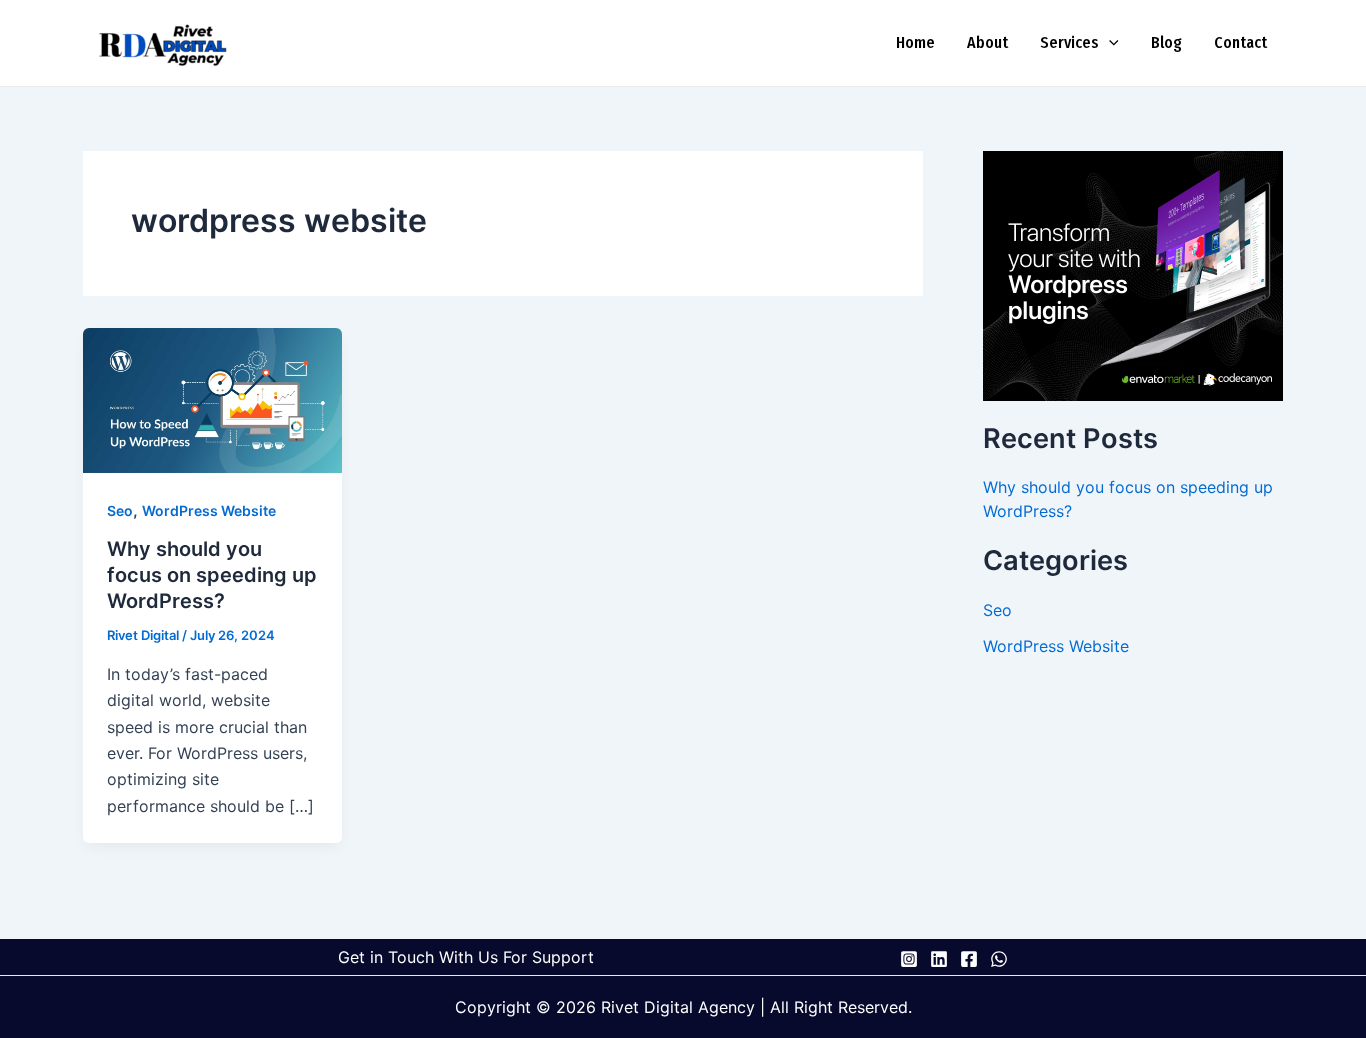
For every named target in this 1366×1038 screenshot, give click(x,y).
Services (1069, 42)
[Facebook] (969, 959)
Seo (120, 510)
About (987, 42)
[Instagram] (909, 959)
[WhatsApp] (999, 959)
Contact (1240, 42)
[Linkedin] (939, 959)
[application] (1109, 43)
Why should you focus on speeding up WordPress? (212, 575)
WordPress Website (209, 510)
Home (915, 42)
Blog (1166, 42)
